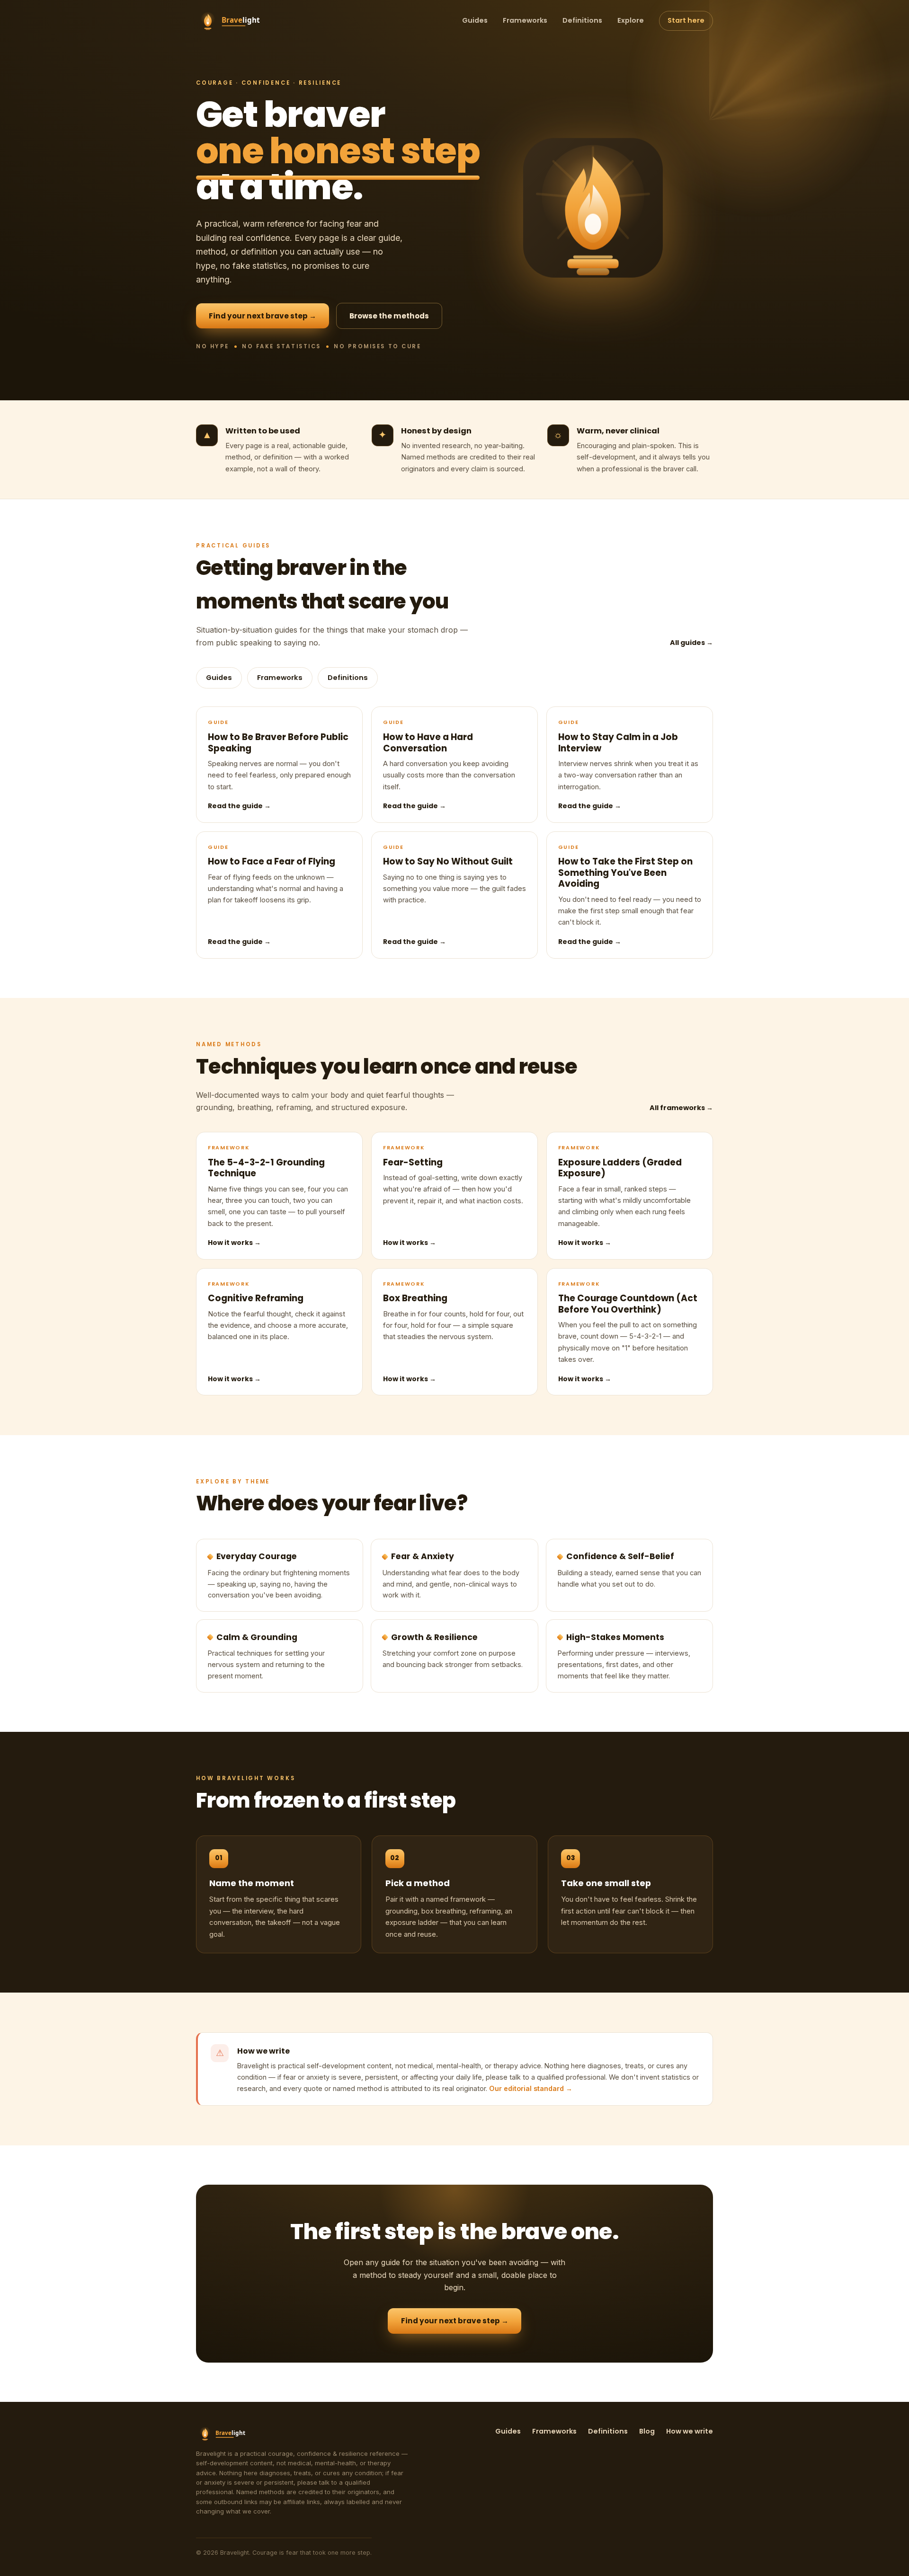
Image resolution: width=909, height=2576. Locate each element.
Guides (475, 20)
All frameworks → (681, 1108)
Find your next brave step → (263, 316)
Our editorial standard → (531, 2088)
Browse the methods (389, 316)
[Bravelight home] (237, 21)
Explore (631, 20)
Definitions (582, 20)
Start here (686, 20)
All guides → (691, 643)
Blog (647, 2431)
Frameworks (525, 20)
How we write (690, 2431)
